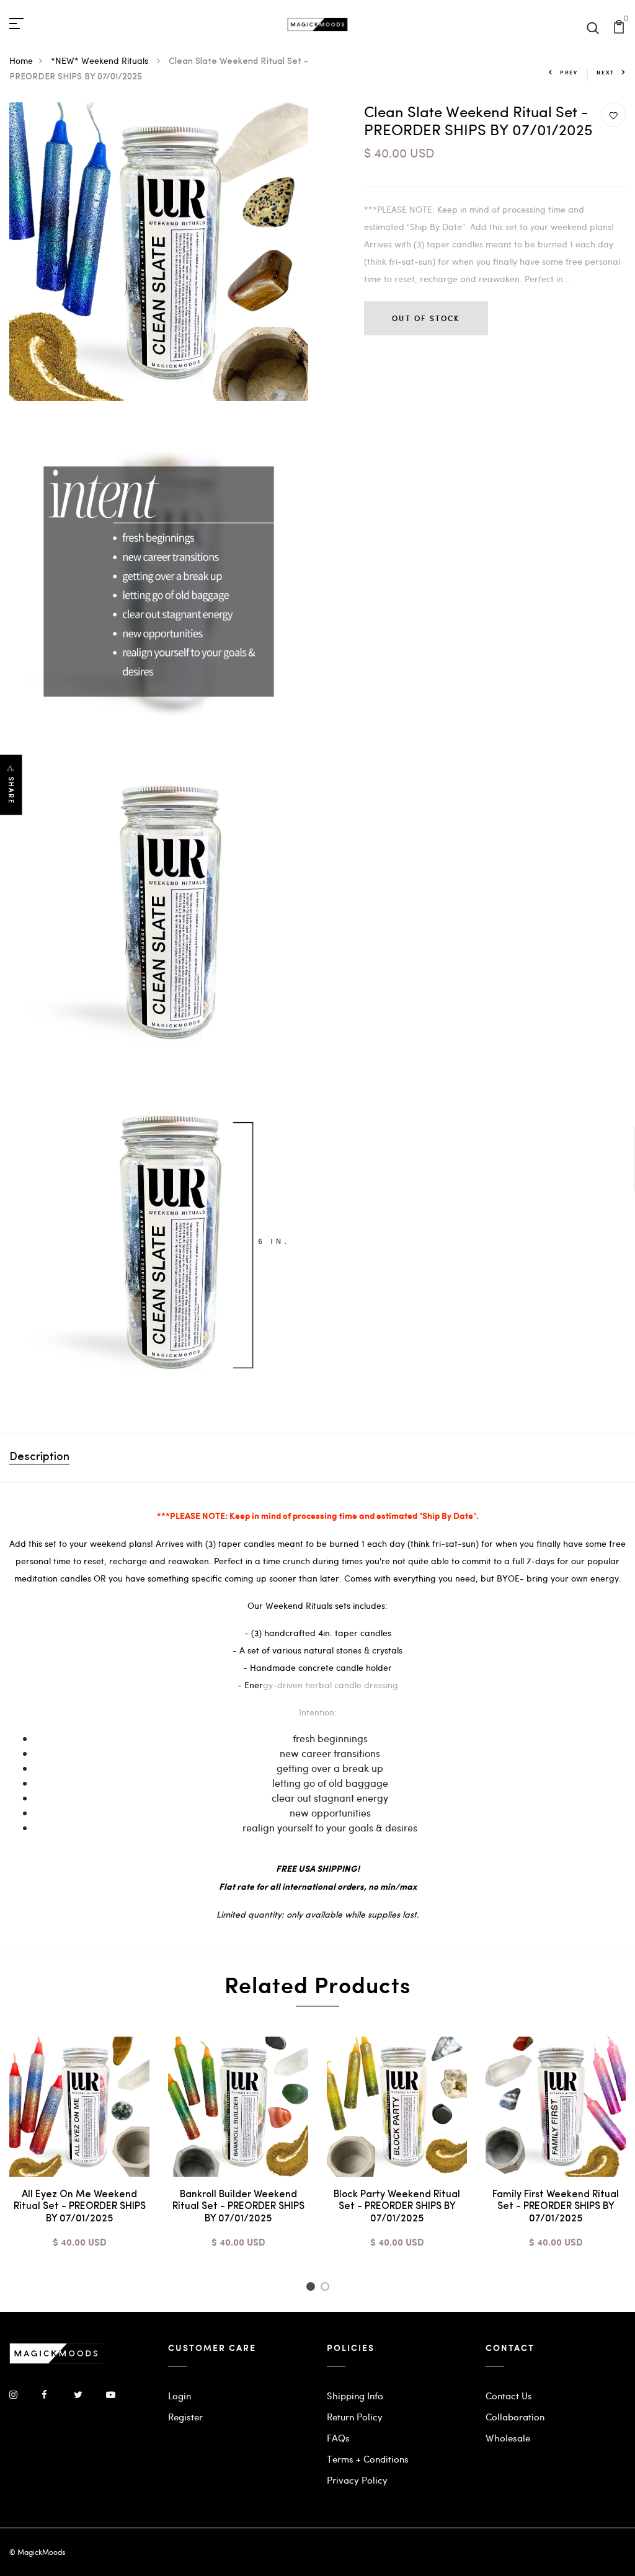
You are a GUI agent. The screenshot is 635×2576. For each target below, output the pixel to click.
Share (11, 790)
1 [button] (312, 2288)
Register (185, 2417)
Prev (569, 72)
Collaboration (515, 2417)
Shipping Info (355, 2396)
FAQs (338, 2438)
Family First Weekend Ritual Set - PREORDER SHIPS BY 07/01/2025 (556, 2206)
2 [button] (327, 2288)
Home (21, 60)
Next (606, 72)
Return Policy (355, 2417)
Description (39, 1458)
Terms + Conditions (368, 2459)
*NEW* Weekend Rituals (101, 60)
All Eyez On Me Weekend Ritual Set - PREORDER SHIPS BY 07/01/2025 (80, 2206)
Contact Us (509, 2396)
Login (180, 2396)
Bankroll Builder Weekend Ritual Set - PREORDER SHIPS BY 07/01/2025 (238, 2206)
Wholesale (508, 2438)
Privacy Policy (357, 2480)
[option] (79, 2153)
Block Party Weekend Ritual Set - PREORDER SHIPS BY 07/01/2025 (397, 2206)
